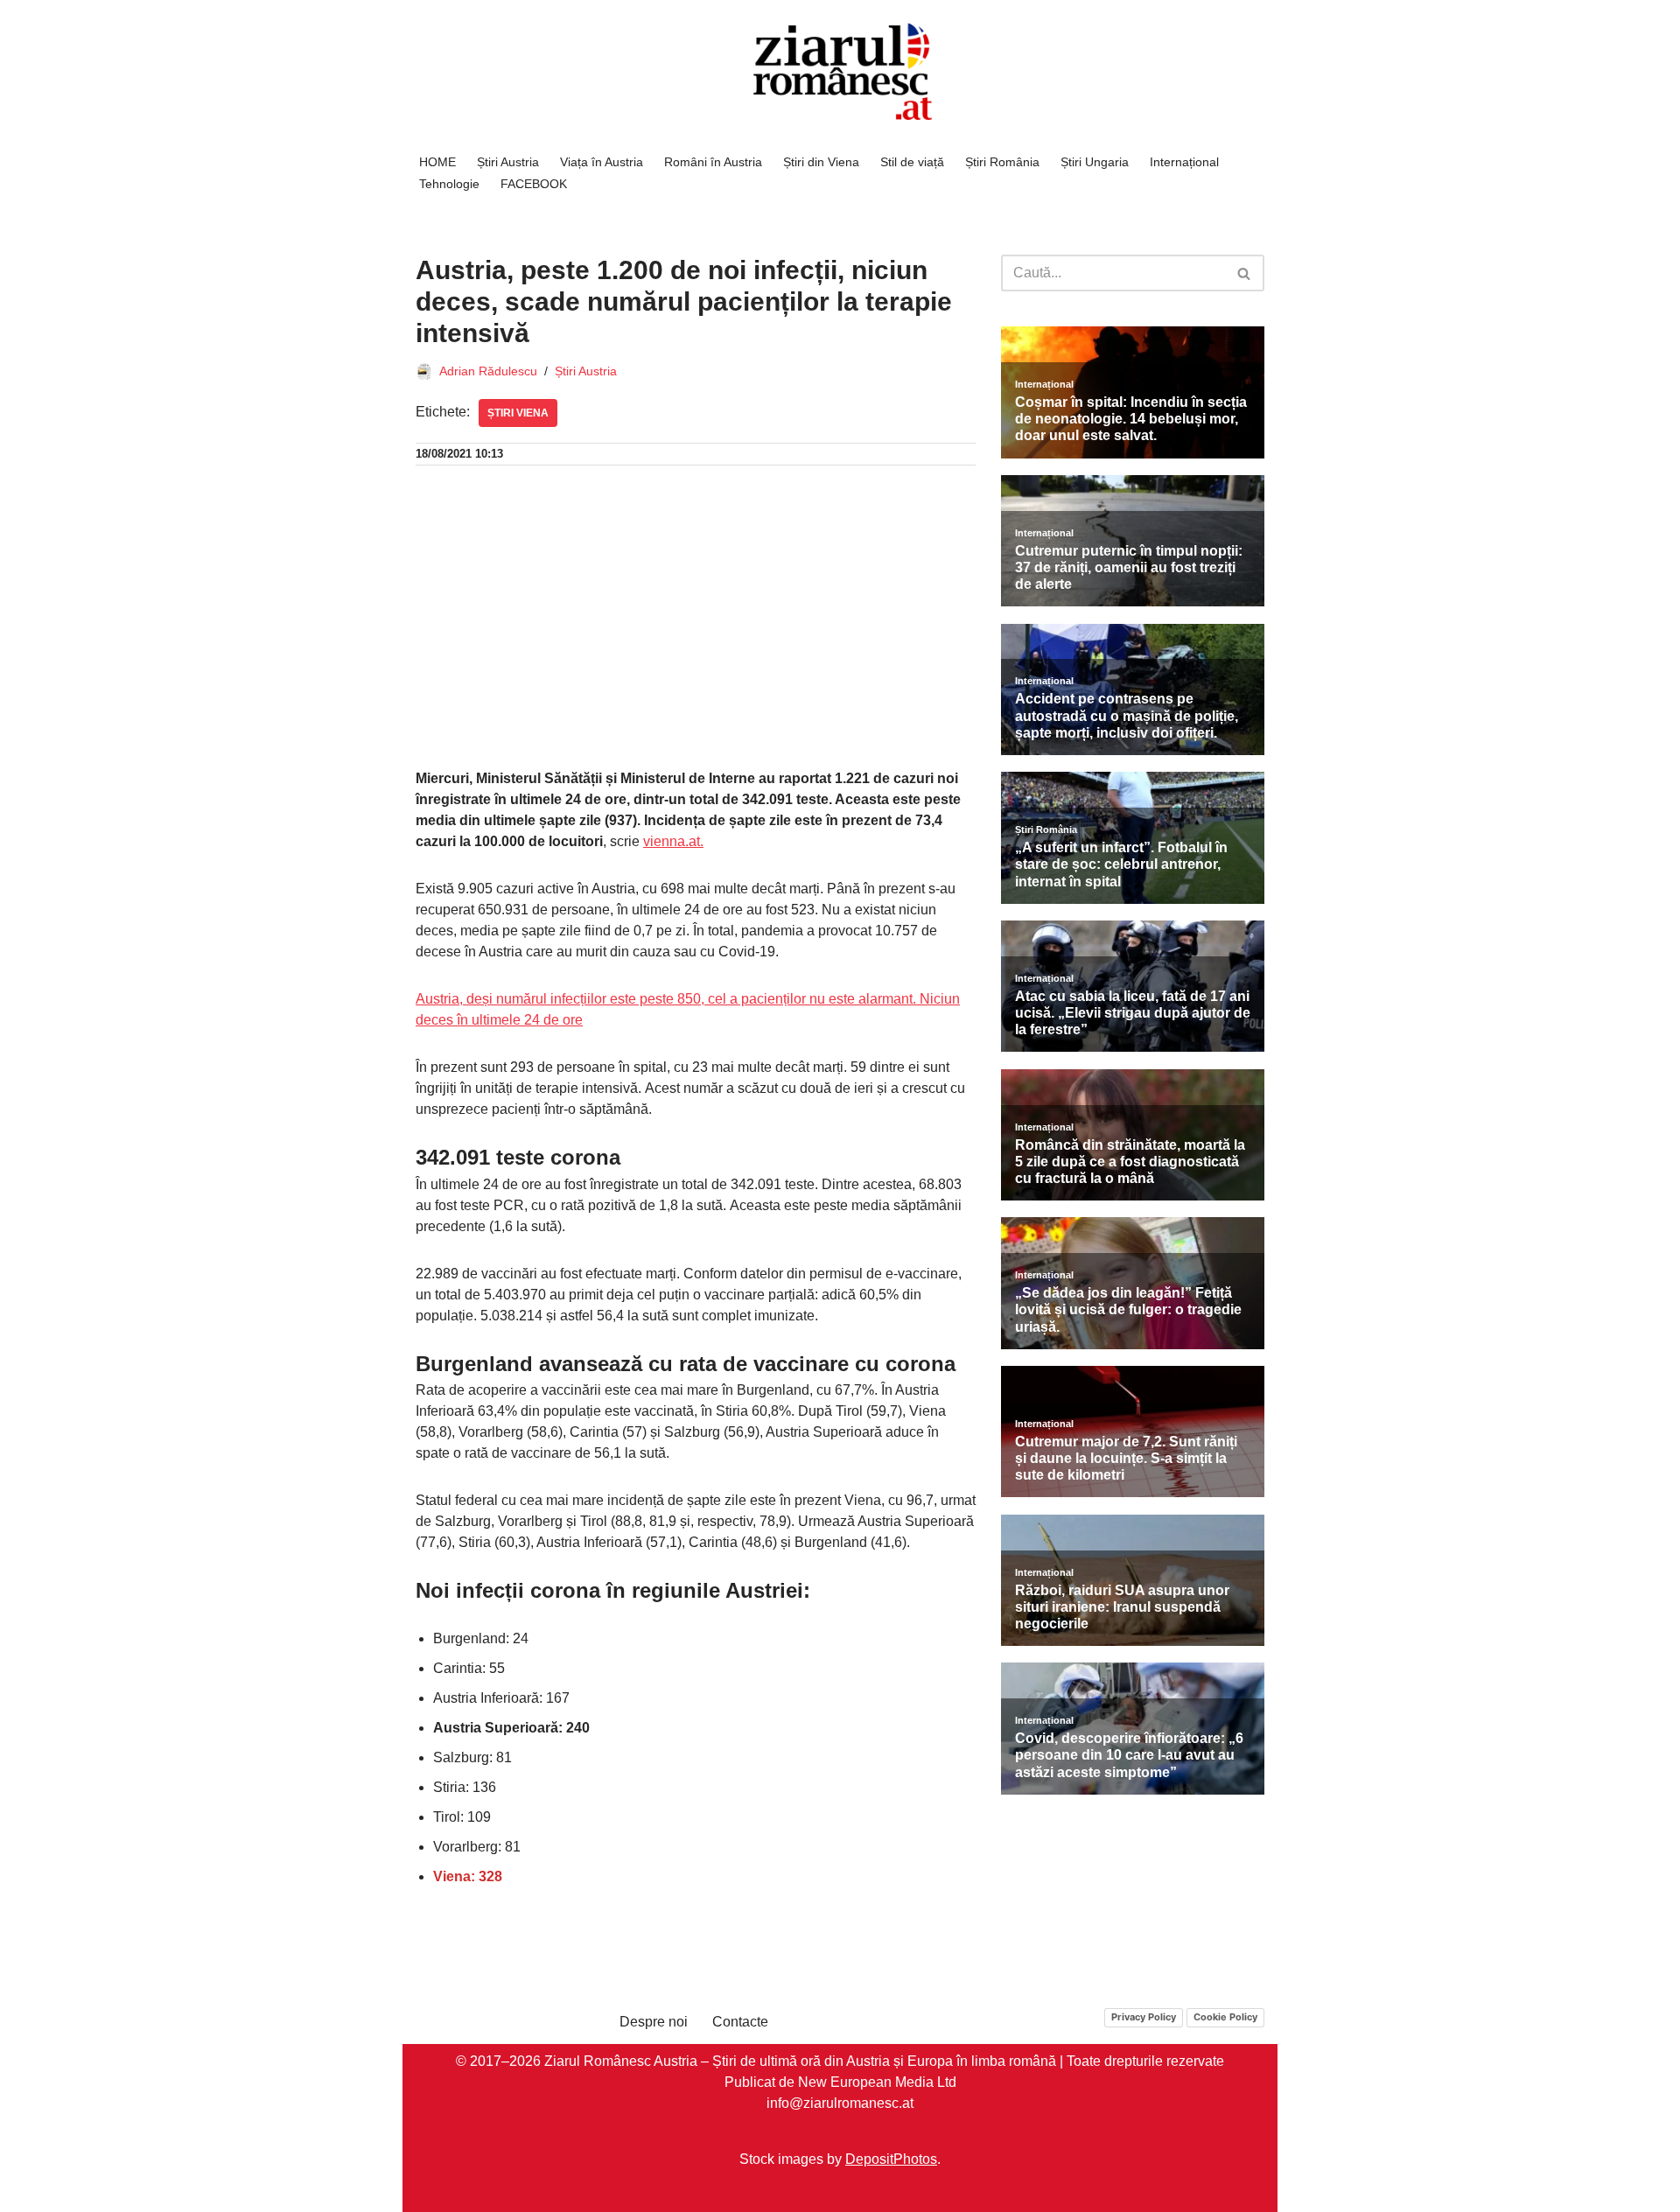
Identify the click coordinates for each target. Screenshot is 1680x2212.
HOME (437, 162)
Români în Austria (713, 162)
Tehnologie (449, 184)
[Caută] (1245, 273)
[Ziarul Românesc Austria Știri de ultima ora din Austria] (840, 72)
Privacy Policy (1144, 2017)
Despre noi (654, 2022)
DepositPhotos (891, 2159)
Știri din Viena (821, 162)
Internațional (1184, 162)
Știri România (1002, 162)
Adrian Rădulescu (488, 371)
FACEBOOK (534, 184)
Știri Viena (518, 413)
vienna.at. (673, 841)
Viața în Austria (602, 162)
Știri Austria (508, 162)
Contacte (740, 2022)
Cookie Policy (1225, 2017)
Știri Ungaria (1095, 162)
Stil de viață (912, 162)
